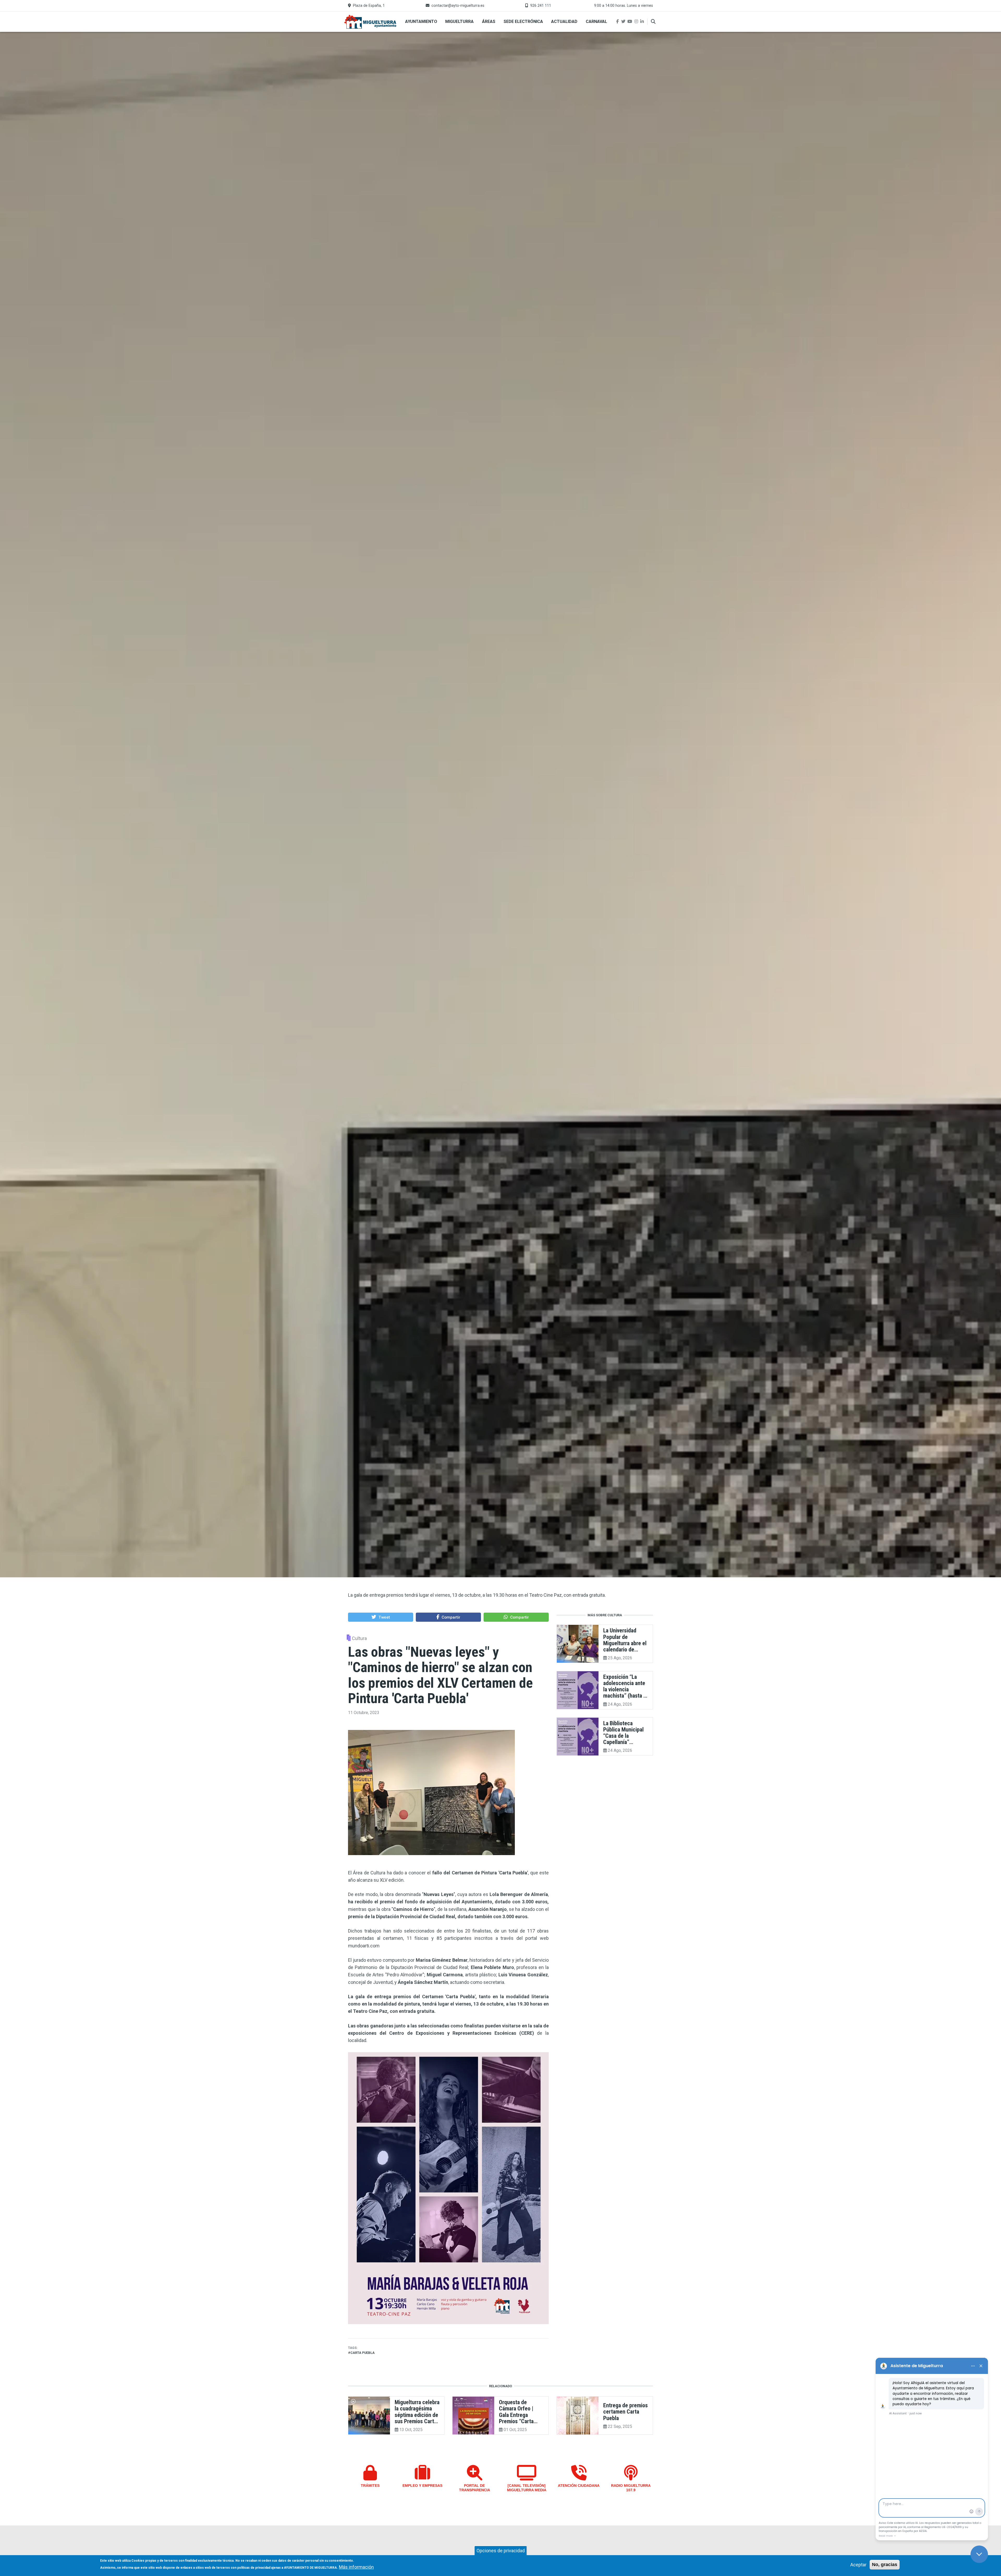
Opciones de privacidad (501, 2551)
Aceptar (858, 2565)
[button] (381, 1617)
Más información (356, 2567)
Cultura (359, 1639)
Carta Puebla (362, 2353)
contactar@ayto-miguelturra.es (458, 6)
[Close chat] (979, 2554)
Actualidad (564, 22)
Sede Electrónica (523, 22)
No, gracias (885, 2565)
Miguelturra (459, 22)
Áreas (489, 22)
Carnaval (596, 22)
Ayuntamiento (421, 22)
